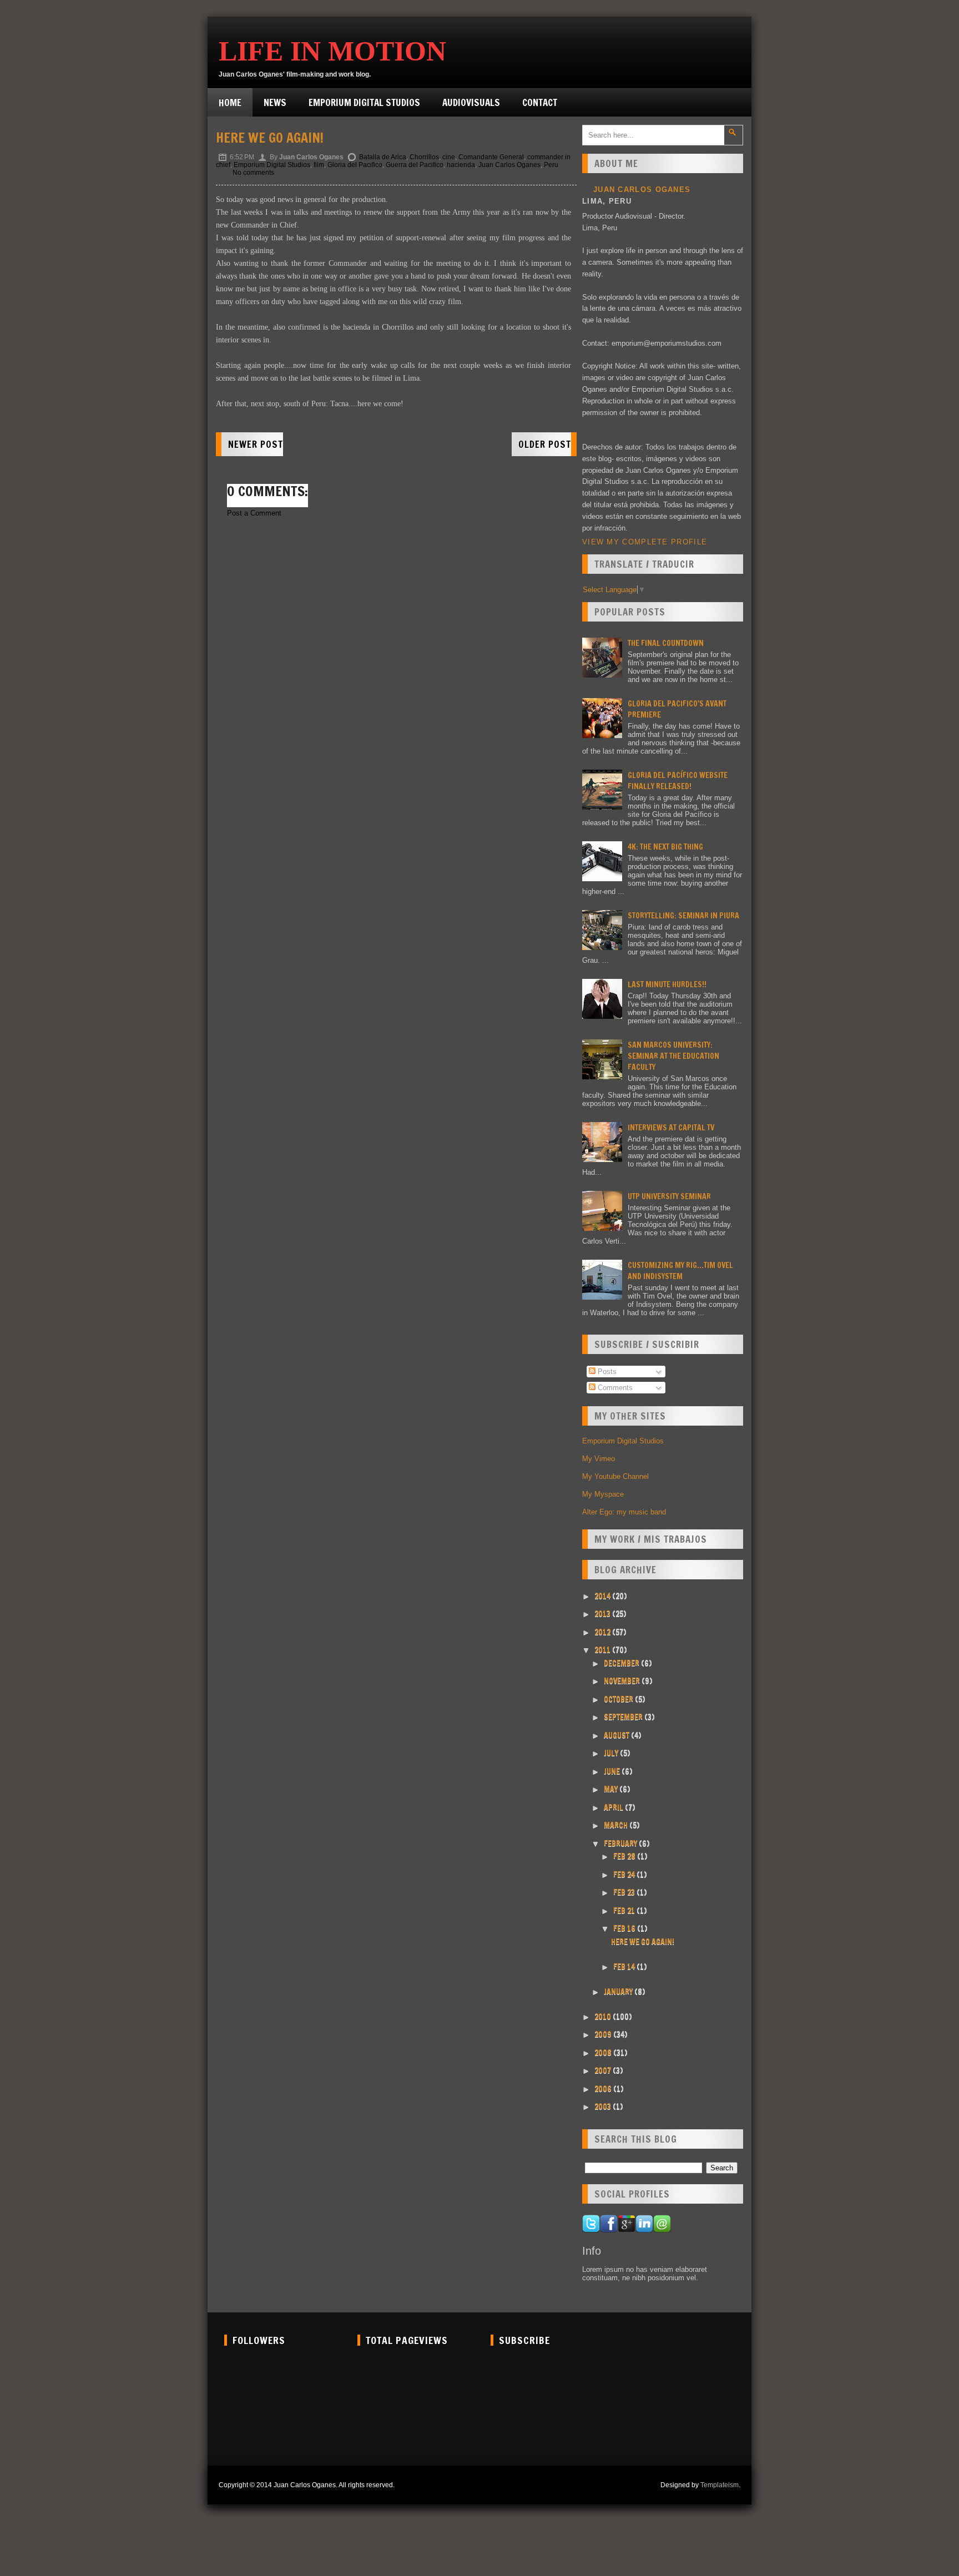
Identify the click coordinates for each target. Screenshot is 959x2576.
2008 (604, 2053)
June (613, 1771)
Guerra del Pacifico (415, 165)
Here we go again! (270, 138)
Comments (614, 1388)
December (622, 1663)
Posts (606, 1372)
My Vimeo (599, 1459)
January (619, 1992)
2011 (603, 1650)
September (624, 1717)
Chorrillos (424, 157)
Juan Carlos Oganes (509, 165)
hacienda (461, 165)
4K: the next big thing (665, 847)
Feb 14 (625, 1967)
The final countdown (666, 643)
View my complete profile (645, 542)
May (612, 1789)
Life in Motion (332, 51)
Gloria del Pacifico (355, 165)
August (617, 1735)
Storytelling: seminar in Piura (683, 916)
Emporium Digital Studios (364, 102)
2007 (604, 2070)
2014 (603, 1596)
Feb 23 (625, 1892)
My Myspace (603, 1494)
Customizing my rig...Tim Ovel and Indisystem (680, 1271)
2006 (604, 2089)
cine (449, 157)
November (623, 1681)
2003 (604, 2107)
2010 (604, 2017)
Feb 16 (625, 1928)
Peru (551, 165)
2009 (604, 2034)
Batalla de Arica (383, 157)
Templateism (720, 2485)
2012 (603, 1632)
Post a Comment (254, 513)
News (275, 102)
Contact (540, 102)
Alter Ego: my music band (624, 1512)
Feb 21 (625, 1911)
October (619, 1699)
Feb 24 (625, 1875)
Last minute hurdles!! (667, 984)
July (612, 1753)
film (319, 165)
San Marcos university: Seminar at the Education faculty (673, 1056)
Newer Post (256, 444)
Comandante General (491, 157)
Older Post (545, 444)
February (621, 1843)
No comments (253, 173)
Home (230, 102)
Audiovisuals (471, 102)
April (614, 1807)
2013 (603, 1614)
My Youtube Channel (615, 1476)
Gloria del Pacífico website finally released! (678, 781)
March (617, 1825)
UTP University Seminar (669, 1196)
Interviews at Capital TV (671, 1128)
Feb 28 (625, 1856)
